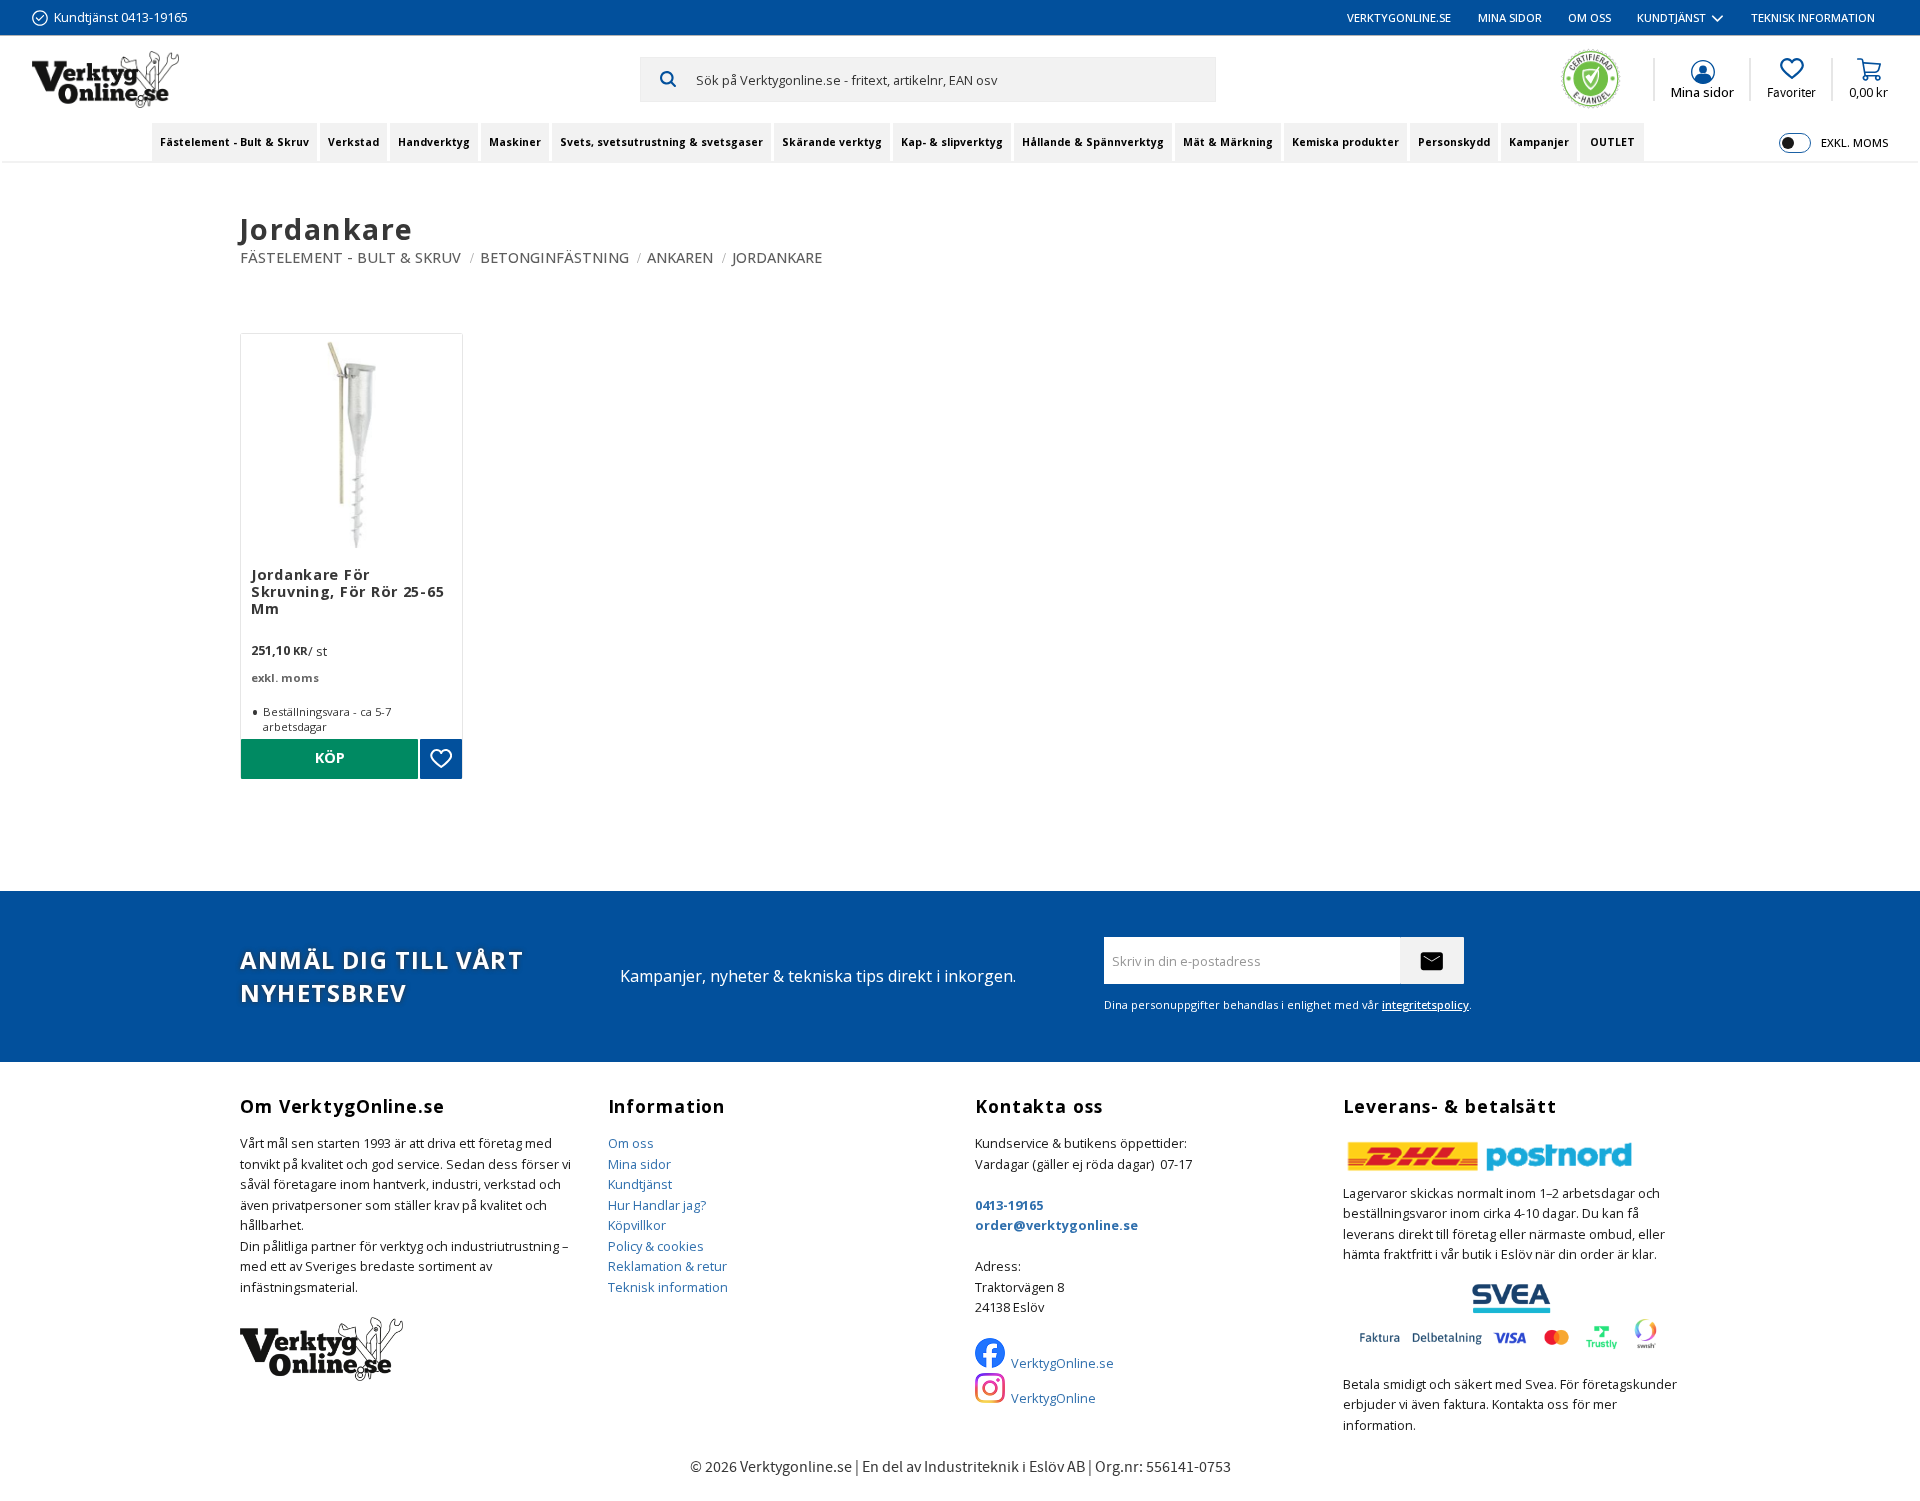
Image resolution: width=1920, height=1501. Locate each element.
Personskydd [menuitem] (1454, 142)
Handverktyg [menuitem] (434, 142)
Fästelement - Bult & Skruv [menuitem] (234, 142)
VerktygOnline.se (1062, 1363)
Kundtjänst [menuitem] (1671, 17)
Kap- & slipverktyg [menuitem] (952, 142)
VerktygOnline (1053, 1398)
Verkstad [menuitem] (353, 142)
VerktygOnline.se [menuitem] (1399, 17)
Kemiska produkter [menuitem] (1345, 142)
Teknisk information (668, 1287)
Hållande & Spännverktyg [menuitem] (1093, 142)
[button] (1791, 79)
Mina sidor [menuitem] (1510, 17)
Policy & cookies (656, 1246)
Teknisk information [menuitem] (1813, 17)
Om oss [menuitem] (1589, 17)
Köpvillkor (637, 1225)
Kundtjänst (640, 1184)
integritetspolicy (1425, 1004)
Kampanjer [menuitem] (1539, 142)
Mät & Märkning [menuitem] (1228, 142)
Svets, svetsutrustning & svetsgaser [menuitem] (661, 142)
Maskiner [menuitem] (515, 142)
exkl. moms (1854, 142)
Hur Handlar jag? (657, 1205)
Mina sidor (639, 1164)
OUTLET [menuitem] (1612, 142)
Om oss (631, 1143)
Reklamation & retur (667, 1266)
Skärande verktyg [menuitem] (832, 142)
